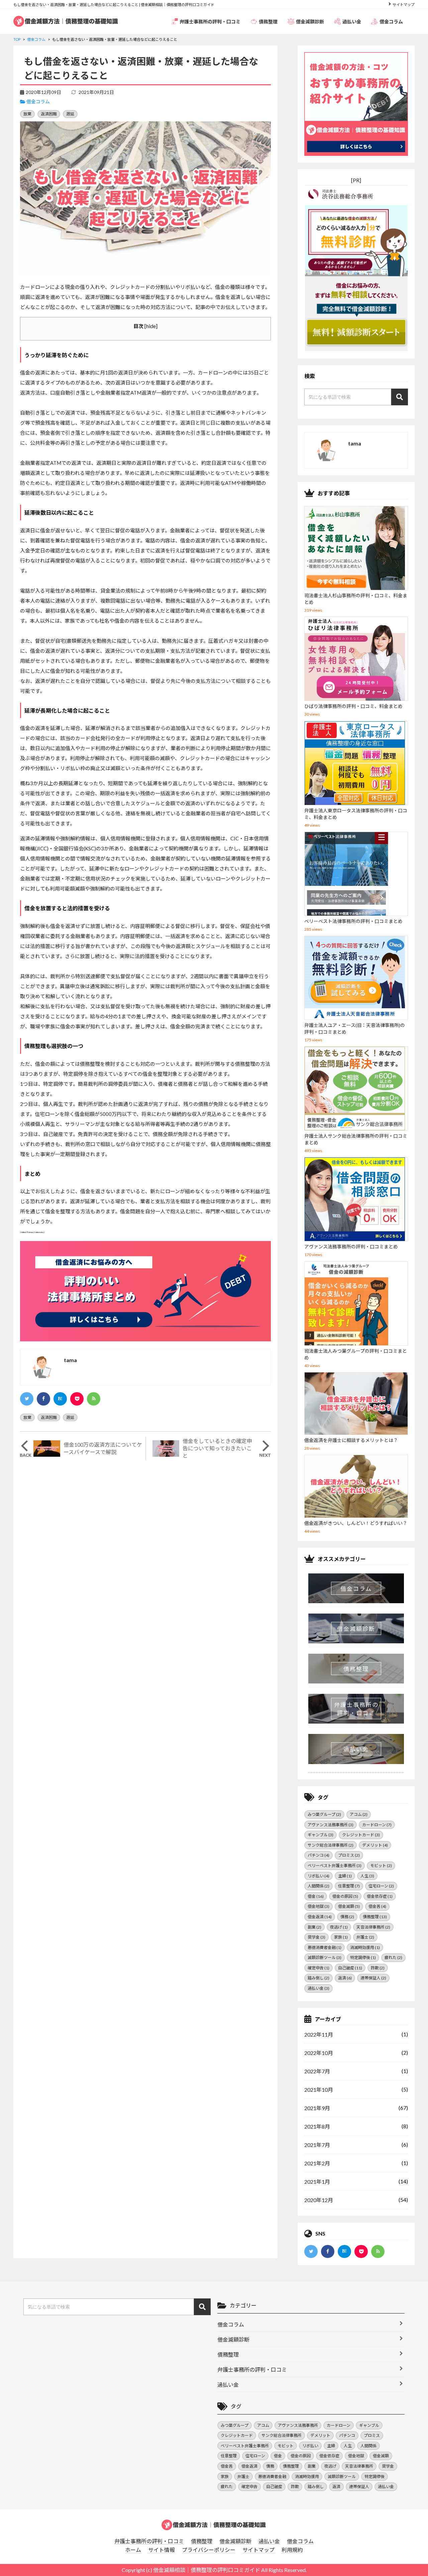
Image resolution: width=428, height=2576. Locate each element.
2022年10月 (319, 2053)
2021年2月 (317, 2163)
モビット (381, 1866)
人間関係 (318, 1886)
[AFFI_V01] (214, 2525)
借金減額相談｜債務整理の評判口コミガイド (207, 2570)
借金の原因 (345, 1896)
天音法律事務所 (373, 1927)
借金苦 (377, 1906)
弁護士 (365, 1937)
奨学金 (316, 1937)
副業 (314, 1927)
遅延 (70, 114)
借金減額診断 (310, 22)
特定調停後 (363, 1957)
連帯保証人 (373, 1978)
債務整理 (268, 22)
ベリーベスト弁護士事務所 (335, 1866)
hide (151, 326)
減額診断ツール (325, 1957)
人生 (367, 1876)
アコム (359, 1814)
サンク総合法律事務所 (331, 1845)
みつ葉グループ (324, 1814)
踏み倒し (318, 1978)
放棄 (27, 114)
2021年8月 (317, 2126)
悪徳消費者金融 (325, 1947)
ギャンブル (320, 1835)
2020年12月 (319, 2200)
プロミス (349, 1855)
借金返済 (320, 1917)
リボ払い (318, 1876)
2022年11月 (319, 2034)
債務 (347, 1917)
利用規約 (292, 2550)
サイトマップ (404, 5)
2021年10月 (319, 2090)
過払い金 (352, 22)
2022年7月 (317, 2071)
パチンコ (318, 1855)
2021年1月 (317, 2182)
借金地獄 (318, 1906)
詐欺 (378, 1968)
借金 (316, 1896)
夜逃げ (339, 1927)
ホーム (133, 2550)
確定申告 (318, 1968)
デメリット (375, 1845)
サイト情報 (162, 2550)
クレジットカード (361, 1835)
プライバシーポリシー (209, 2550)
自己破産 (350, 1968)
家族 (341, 1937)
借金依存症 (380, 1896)
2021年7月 (317, 2145)
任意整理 (349, 1886)
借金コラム (391, 22)
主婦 (345, 1876)
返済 (345, 1978)
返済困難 (49, 114)
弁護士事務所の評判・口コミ (210, 22)
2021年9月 (317, 2108)
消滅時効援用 (365, 1947)
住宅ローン (381, 1886)
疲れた (393, 1957)
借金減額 (349, 1906)
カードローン (377, 1825)
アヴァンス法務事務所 (331, 1825)
